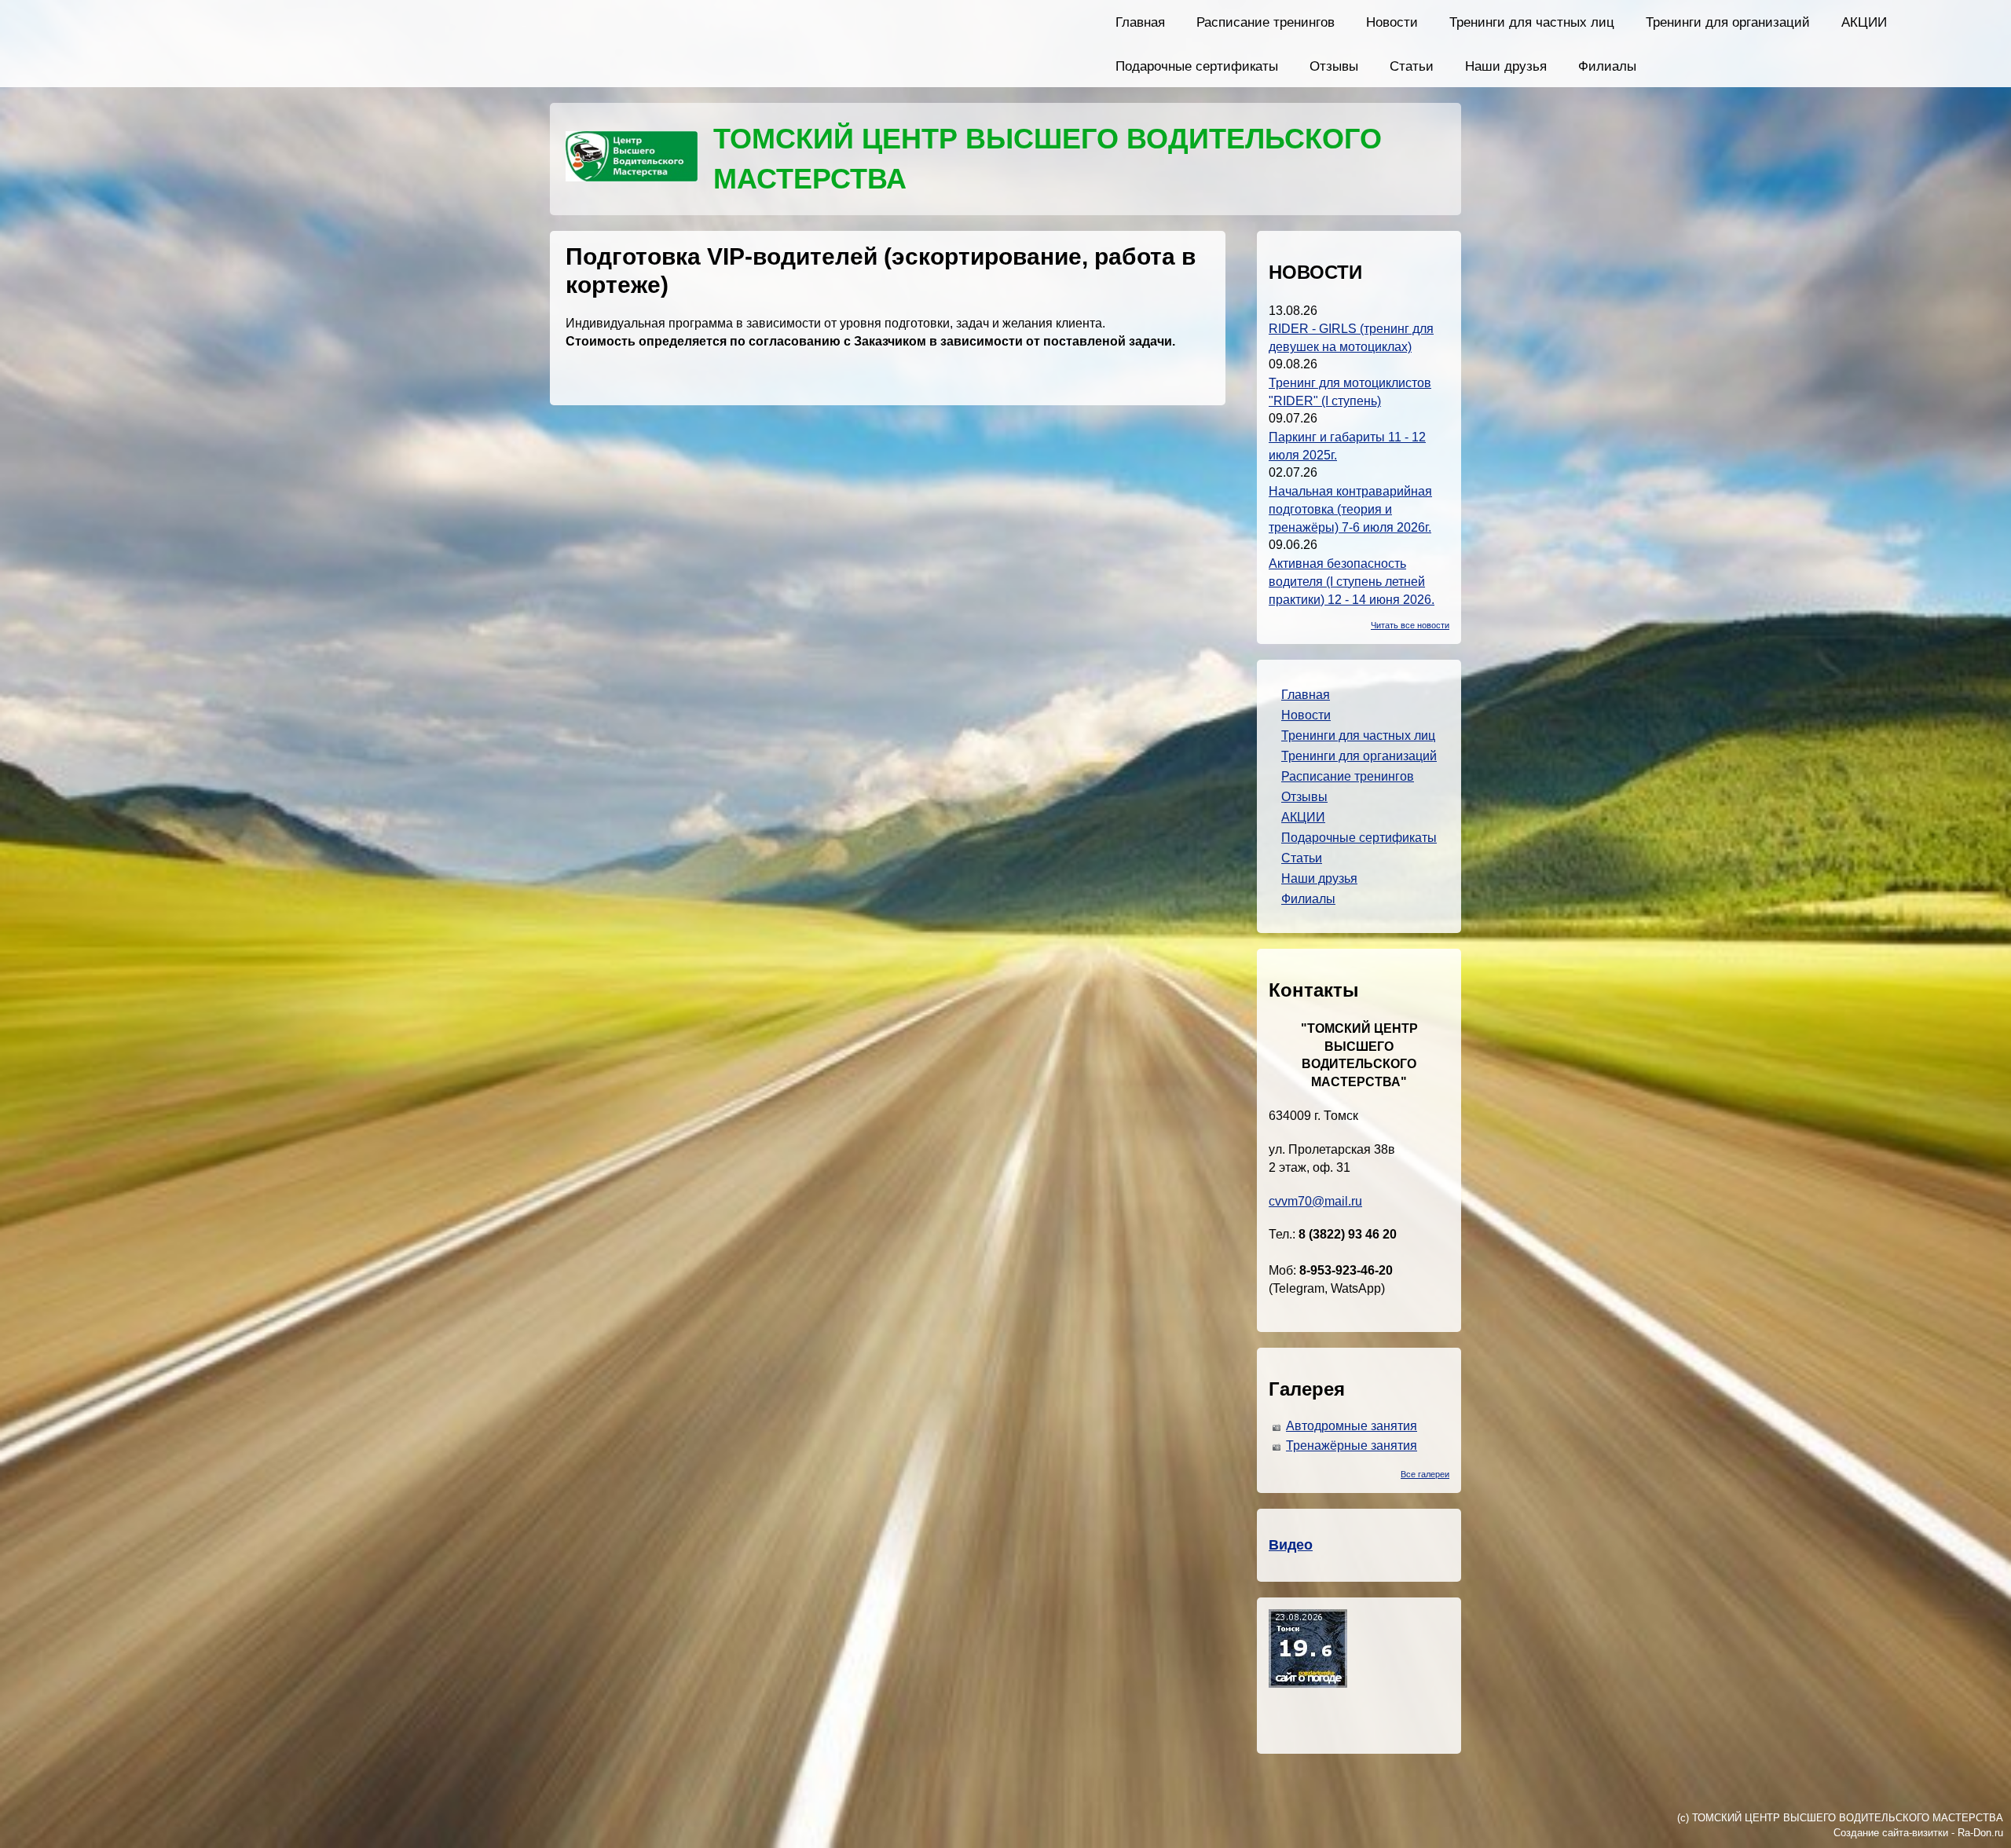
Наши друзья (1506, 66)
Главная (1140, 22)
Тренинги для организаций (1728, 22)
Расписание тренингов (1266, 22)
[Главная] (632, 159)
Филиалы (1607, 66)
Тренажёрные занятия (1352, 1445)
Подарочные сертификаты (1197, 66)
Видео (1291, 1545)
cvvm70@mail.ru (1315, 1201)
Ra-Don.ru (1980, 1833)
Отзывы (1334, 66)
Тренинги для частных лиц (1532, 22)
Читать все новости (1410, 625)
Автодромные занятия (1352, 1426)
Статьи (1412, 66)
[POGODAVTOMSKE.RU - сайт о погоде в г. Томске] (1308, 1683)
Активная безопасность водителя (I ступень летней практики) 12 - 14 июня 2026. (1352, 582)
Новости (1392, 22)
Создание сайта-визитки (1891, 1833)
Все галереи (1425, 1474)
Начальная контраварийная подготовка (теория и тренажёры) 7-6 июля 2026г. (1350, 509)
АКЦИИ (1864, 22)
